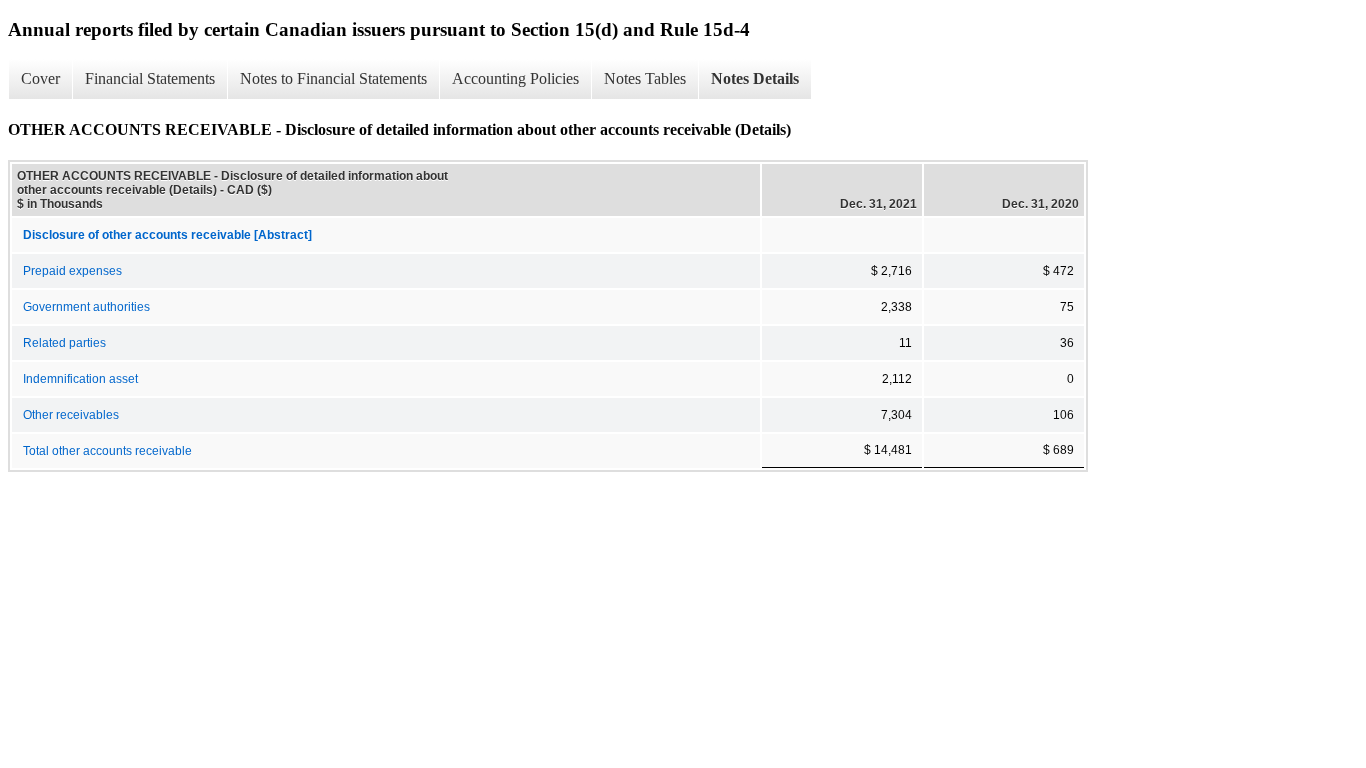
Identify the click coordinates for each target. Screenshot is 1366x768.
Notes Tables (645, 78)
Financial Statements (150, 78)
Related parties (64, 343)
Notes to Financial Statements (333, 78)
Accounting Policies (515, 78)
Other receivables (71, 415)
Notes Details (755, 78)
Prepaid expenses (72, 271)
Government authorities (86, 307)
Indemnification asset (80, 379)
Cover (40, 78)
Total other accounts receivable (107, 451)
